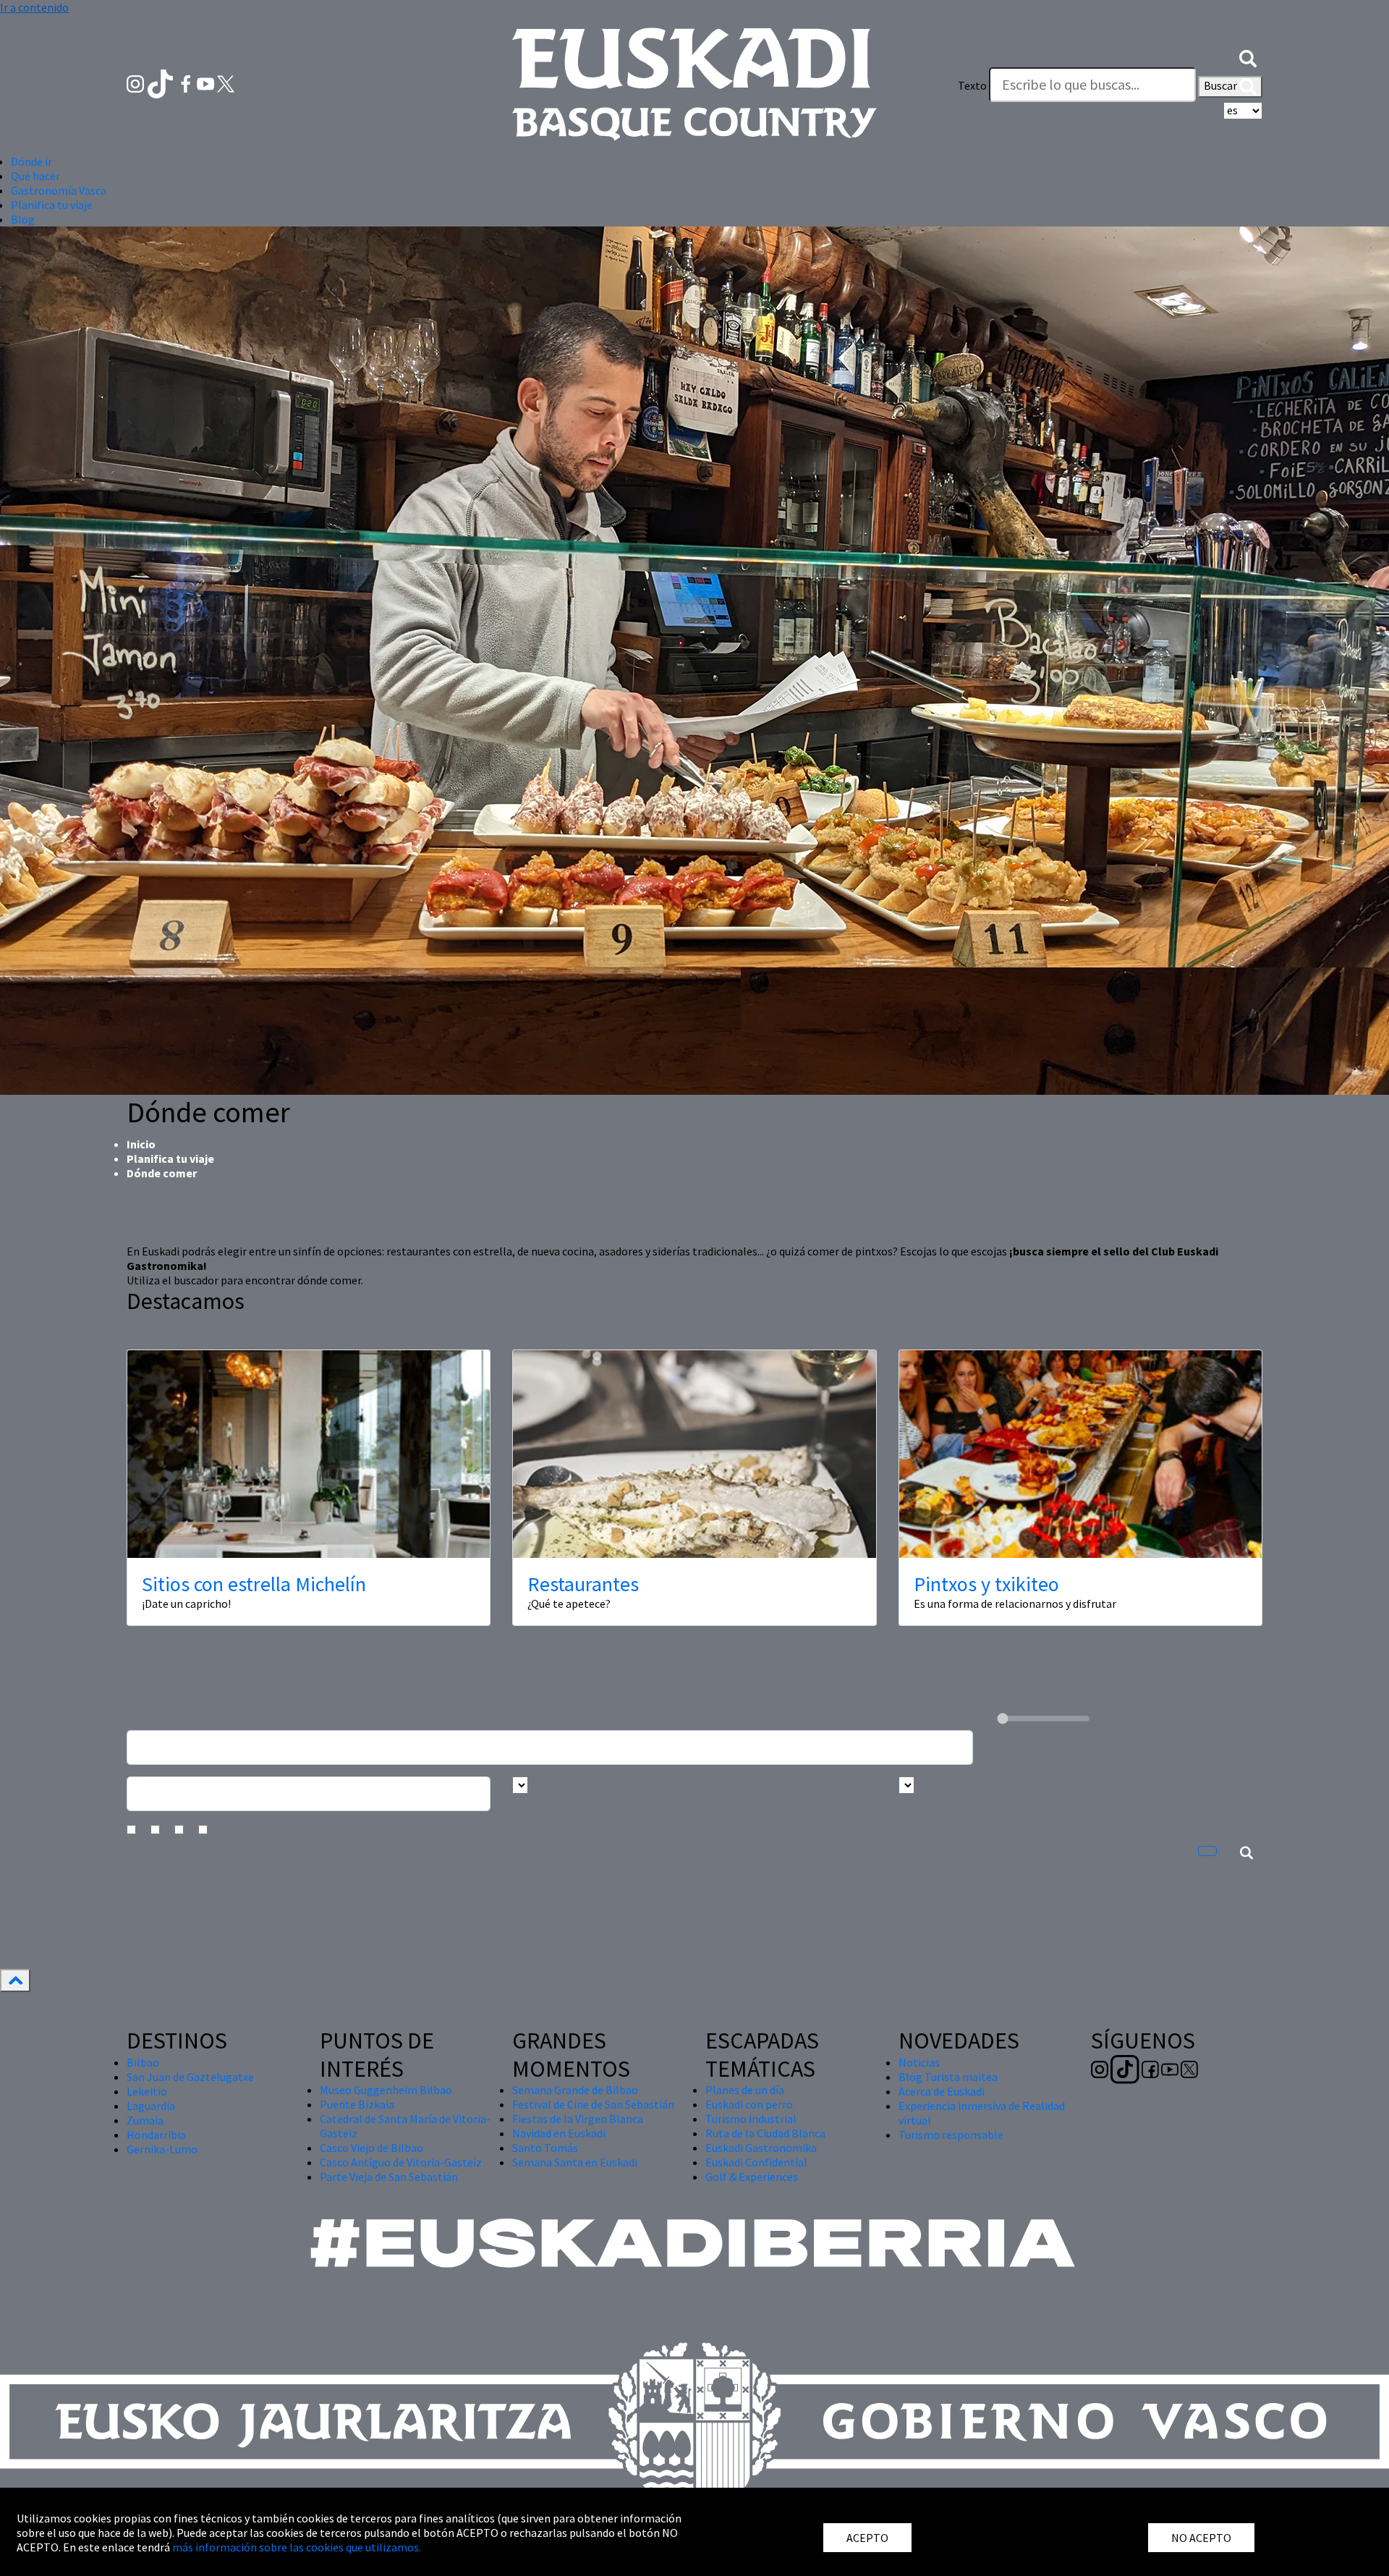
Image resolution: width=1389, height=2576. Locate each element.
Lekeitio (147, 2091)
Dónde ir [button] (31, 161)
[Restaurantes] (694, 1454)
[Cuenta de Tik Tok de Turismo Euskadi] (162, 82)
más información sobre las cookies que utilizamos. (297, 2547)
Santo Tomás (545, 2148)
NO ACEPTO (1201, 2538)
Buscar (1222, 85)
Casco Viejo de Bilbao (371, 2148)
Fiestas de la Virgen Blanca (578, 2119)
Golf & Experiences (752, 2177)
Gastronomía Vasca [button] (59, 190)
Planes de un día (745, 2090)
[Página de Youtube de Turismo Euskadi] (207, 82)
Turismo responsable (951, 2135)
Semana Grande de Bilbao (575, 2090)
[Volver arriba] (15, 1980)
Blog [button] (23, 219)
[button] (1248, 56)
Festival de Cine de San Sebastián (593, 2104)
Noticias (919, 2062)
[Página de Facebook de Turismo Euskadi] (187, 82)
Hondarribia (156, 2135)
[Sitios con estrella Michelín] (309, 1454)
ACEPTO (867, 2538)
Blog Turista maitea (948, 2077)
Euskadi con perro (749, 2104)
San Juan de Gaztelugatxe (190, 2077)
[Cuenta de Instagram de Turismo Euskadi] (136, 82)
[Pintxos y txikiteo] (1080, 1454)
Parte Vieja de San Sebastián (389, 2177)
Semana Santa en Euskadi (575, 2162)
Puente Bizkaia (357, 2104)
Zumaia (145, 2120)
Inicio (141, 1144)
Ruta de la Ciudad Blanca (765, 2133)
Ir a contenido (34, 7)
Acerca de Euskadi (942, 2091)
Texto (972, 85)
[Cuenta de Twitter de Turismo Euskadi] (226, 82)
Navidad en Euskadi (559, 2133)
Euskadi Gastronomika (761, 2148)
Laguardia (151, 2106)
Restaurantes (583, 1584)
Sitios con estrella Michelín (254, 1584)
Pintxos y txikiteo (986, 1584)
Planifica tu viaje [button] (52, 205)
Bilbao (143, 2062)
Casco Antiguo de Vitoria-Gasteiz (401, 2162)
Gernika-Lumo (162, 2149)
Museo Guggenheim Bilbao (386, 2090)
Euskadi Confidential (756, 2162)
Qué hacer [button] (35, 176)
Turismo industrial (751, 2119)
